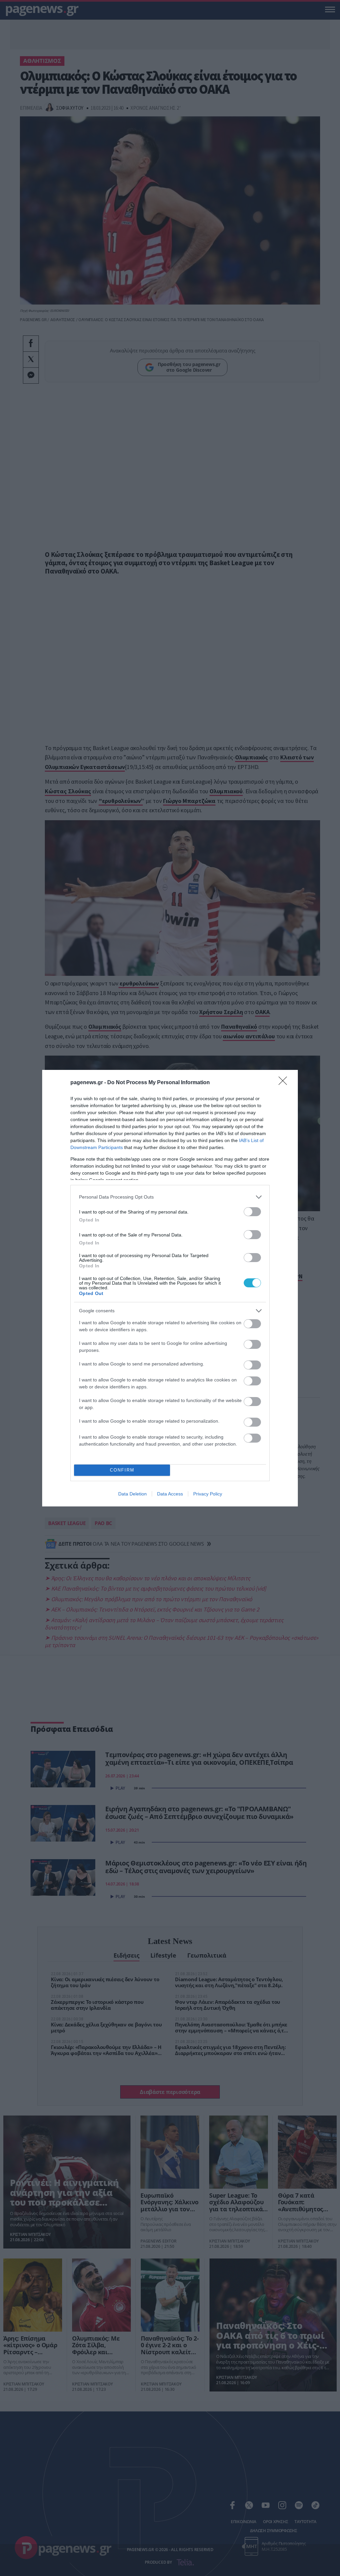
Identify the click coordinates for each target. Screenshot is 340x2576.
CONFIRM (122, 1470)
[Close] (285, 1083)
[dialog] (170, 1288)
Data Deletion (132, 1494)
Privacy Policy (208, 1494)
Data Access (170, 1494)
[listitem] (170, 1197)
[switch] (252, 1212)
